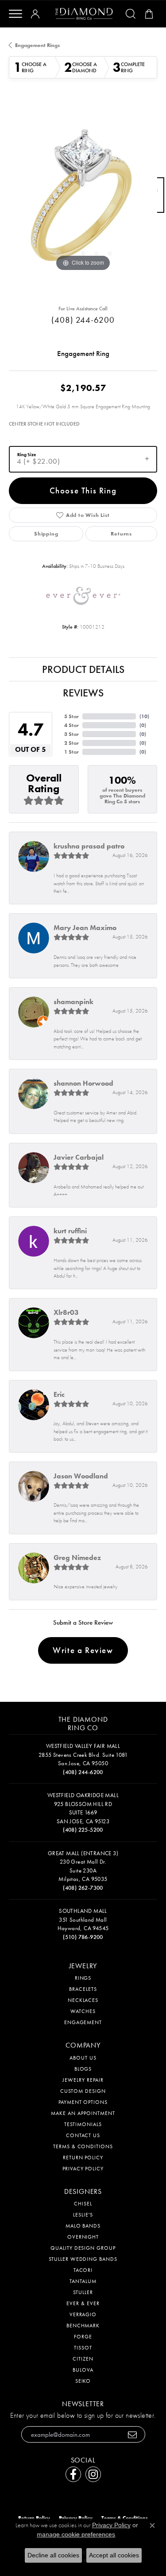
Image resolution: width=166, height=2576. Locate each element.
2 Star (71, 743)
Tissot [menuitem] (83, 2348)
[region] (83, 199)
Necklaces (83, 2000)
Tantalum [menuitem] (83, 2281)
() (144, 716)
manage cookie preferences (76, 2534)
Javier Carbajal (79, 1157)
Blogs (83, 2069)
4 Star (71, 725)
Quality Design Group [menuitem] (83, 2248)
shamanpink (73, 1002)
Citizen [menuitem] (83, 2359)
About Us (83, 2058)
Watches (83, 2011)
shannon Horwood (83, 1083)
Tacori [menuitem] (83, 2270)
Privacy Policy (83, 2169)
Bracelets (83, 1989)
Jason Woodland (81, 1476)
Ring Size (27, 455)
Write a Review (83, 1650)
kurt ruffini (70, 1231)
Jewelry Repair (83, 2080)
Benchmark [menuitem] (83, 2326)
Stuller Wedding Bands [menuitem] (83, 2259)
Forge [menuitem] (83, 2337)
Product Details (83, 669)
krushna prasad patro (89, 846)
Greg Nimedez (77, 1558)
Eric (59, 1394)
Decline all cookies (53, 2555)
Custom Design (83, 2091)
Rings (83, 1978)
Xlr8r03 (66, 1312)
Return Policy (83, 2158)
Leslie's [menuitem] (83, 2215)
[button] (37, 14)
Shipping (46, 534)
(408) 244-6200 (83, 320)
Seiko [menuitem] (83, 2381)
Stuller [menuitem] (83, 2292)
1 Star (71, 752)
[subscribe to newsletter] (133, 2434)
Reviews (83, 693)
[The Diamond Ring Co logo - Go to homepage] (84, 14)
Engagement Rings (37, 45)
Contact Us (83, 2135)
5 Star (71, 716)
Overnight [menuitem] (83, 2237)
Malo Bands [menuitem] (83, 2226)
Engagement (83, 2022)
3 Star (71, 734)
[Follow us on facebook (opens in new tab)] (73, 2474)
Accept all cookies (114, 2555)
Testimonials (83, 2124)
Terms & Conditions (83, 2146)
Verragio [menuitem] (83, 2314)
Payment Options (83, 2102)
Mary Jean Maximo (85, 928)
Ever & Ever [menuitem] (83, 2303)
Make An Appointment (83, 2113)
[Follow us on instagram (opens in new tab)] (93, 2474)
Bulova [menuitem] (83, 2370)
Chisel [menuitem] (83, 2204)
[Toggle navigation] (15, 14)
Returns (121, 534)
